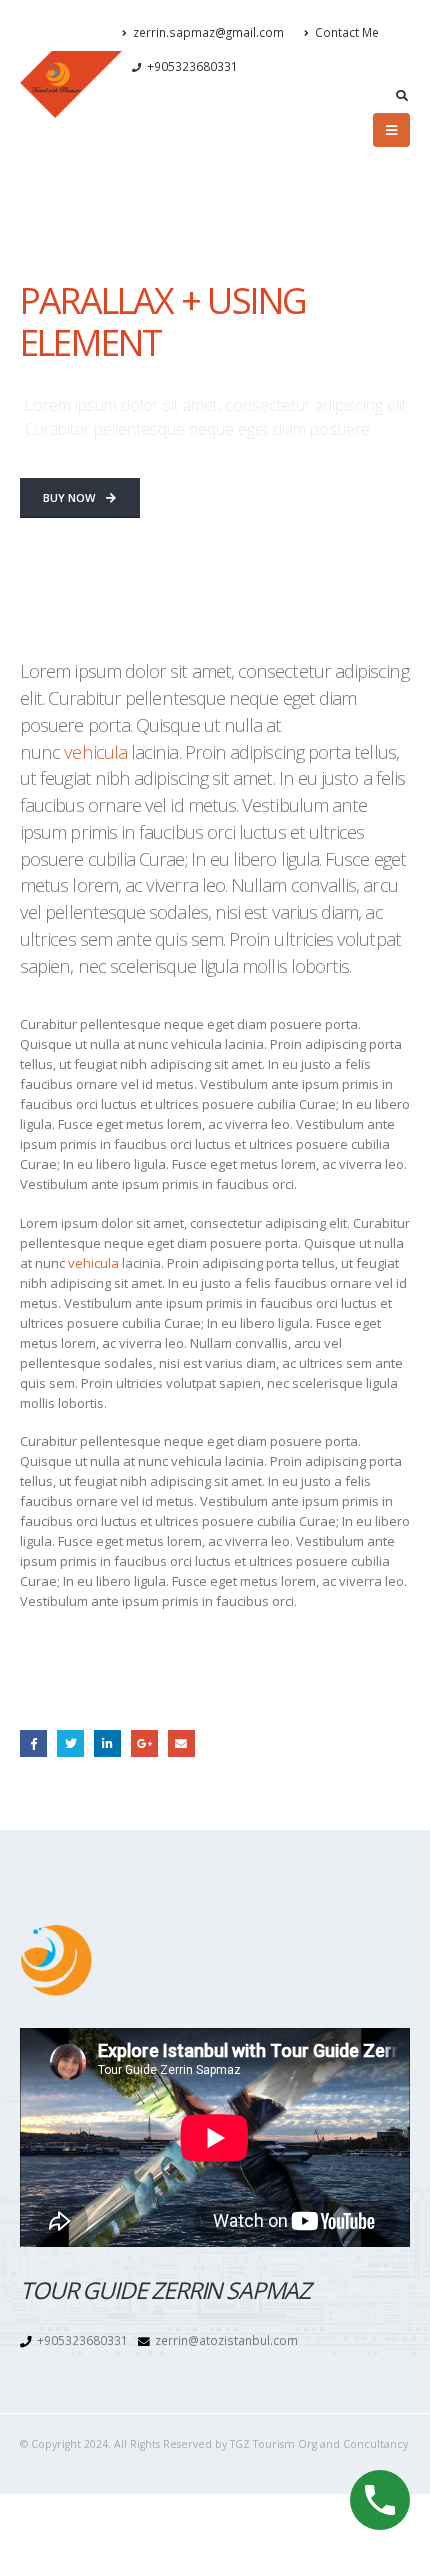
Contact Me (347, 32)
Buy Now (71, 497)
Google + (144, 1743)
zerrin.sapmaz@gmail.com (208, 32)
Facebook (33, 1743)
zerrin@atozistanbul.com (226, 2340)
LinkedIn (107, 1743)
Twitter (70, 1743)
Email (181, 1743)
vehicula (95, 751)
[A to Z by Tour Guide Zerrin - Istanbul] (71, 84)
